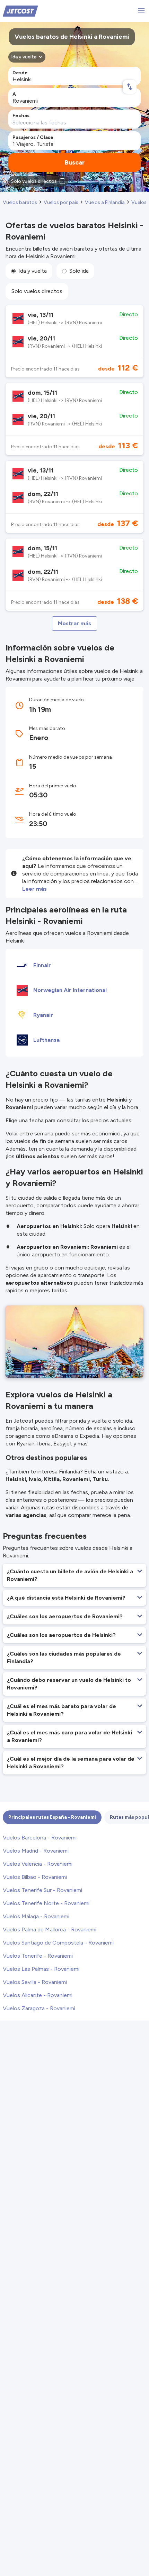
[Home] (20, 11)
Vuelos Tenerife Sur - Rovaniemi (42, 1890)
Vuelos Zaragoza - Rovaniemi (39, 2008)
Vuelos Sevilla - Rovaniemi (35, 1982)
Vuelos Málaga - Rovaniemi (36, 1916)
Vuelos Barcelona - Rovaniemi (40, 1838)
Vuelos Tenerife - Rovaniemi (38, 1956)
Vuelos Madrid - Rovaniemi (36, 1851)
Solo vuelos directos (37, 291)
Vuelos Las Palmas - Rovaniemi (41, 1969)
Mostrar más (74, 623)
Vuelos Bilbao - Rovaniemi (35, 1877)
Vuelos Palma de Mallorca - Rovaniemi (50, 1929)
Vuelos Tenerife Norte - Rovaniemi (46, 1903)
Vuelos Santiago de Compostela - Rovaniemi (58, 1943)
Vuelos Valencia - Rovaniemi (38, 1864)
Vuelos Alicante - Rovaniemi (38, 1995)
